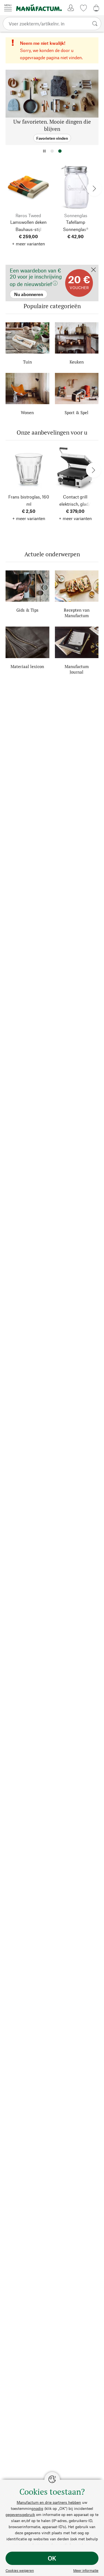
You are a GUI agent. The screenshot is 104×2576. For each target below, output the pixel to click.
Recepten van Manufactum (77, 613)
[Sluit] (93, 270)
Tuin (27, 362)
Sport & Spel (77, 412)
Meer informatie (86, 2570)
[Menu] (8, 8)
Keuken (77, 362)
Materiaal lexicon (27, 666)
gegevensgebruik (20, 2514)
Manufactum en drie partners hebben (49, 2502)
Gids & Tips (27, 610)
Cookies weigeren (20, 2570)
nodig (38, 2508)
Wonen (27, 412)
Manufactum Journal (77, 669)
